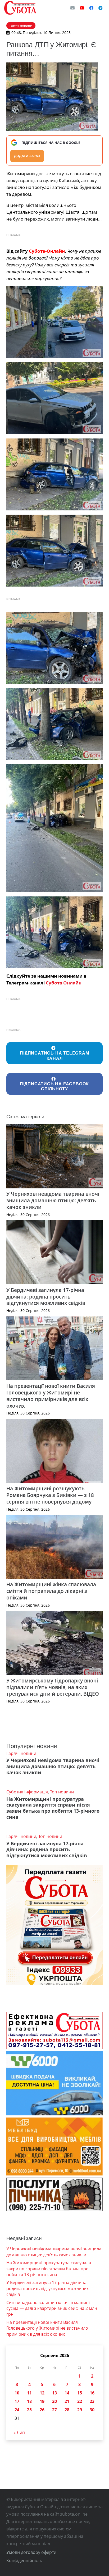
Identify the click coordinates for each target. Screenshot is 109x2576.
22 (80, 2401)
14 (67, 2393)
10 (17, 2393)
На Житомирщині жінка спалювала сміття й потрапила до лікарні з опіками (51, 1591)
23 (92, 2401)
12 (42, 2393)
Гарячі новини (21, 1753)
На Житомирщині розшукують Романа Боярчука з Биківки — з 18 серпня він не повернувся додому (50, 1495)
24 (17, 2410)
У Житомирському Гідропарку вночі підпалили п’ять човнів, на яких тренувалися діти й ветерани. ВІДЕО (53, 1687)
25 (29, 2410)
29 (80, 2410)
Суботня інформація (27, 1792)
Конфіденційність (24, 2560)
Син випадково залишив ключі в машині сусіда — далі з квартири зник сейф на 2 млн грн (52, 2308)
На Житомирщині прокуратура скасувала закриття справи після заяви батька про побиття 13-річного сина (53, 1808)
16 (92, 2393)
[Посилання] (20, 8)
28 (67, 2410)
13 (54, 2393)
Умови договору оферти (31, 2552)
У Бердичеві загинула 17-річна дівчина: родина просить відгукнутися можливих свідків (46, 1297)
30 (92, 2410)
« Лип (19, 2432)
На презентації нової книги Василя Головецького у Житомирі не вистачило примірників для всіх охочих (51, 1396)
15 (80, 2393)
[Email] (72, 8)
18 (29, 2401)
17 (17, 2401)
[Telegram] (101, 8)
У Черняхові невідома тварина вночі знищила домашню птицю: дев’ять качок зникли (53, 1200)
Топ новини (62, 1792)
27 (54, 2410)
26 (42, 2410)
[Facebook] (91, 8)
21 (67, 2401)
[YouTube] (82, 8)
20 (54, 2401)
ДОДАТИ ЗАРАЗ (27, 156)
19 (42, 2401)
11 (29, 2393)
